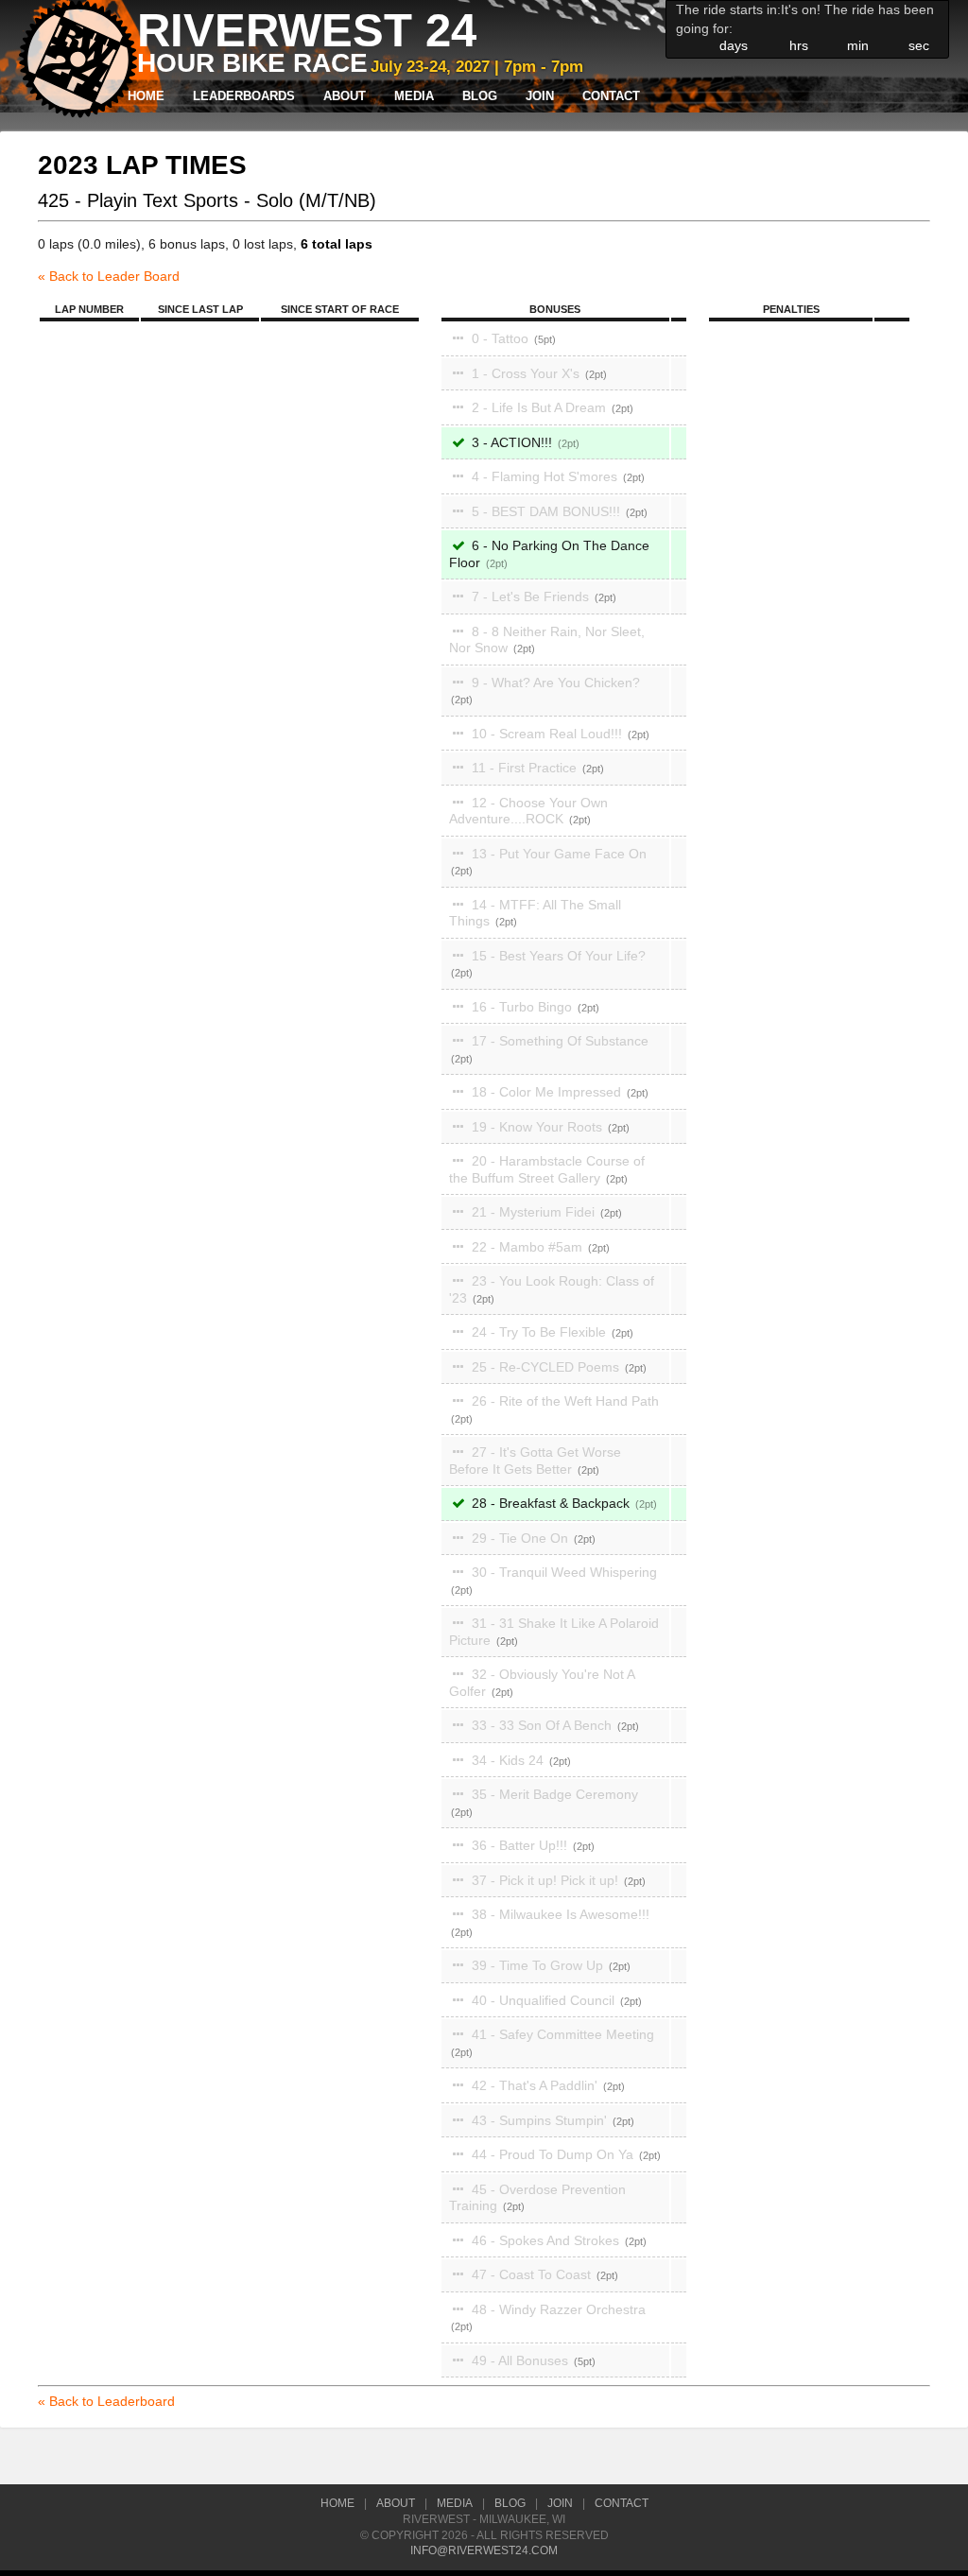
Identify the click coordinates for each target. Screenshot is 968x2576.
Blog (480, 96)
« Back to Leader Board (109, 276)
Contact (611, 96)
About (345, 96)
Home (146, 96)
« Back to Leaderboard (106, 2401)
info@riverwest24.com (484, 2550)
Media (414, 96)
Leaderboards (244, 96)
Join (540, 96)
